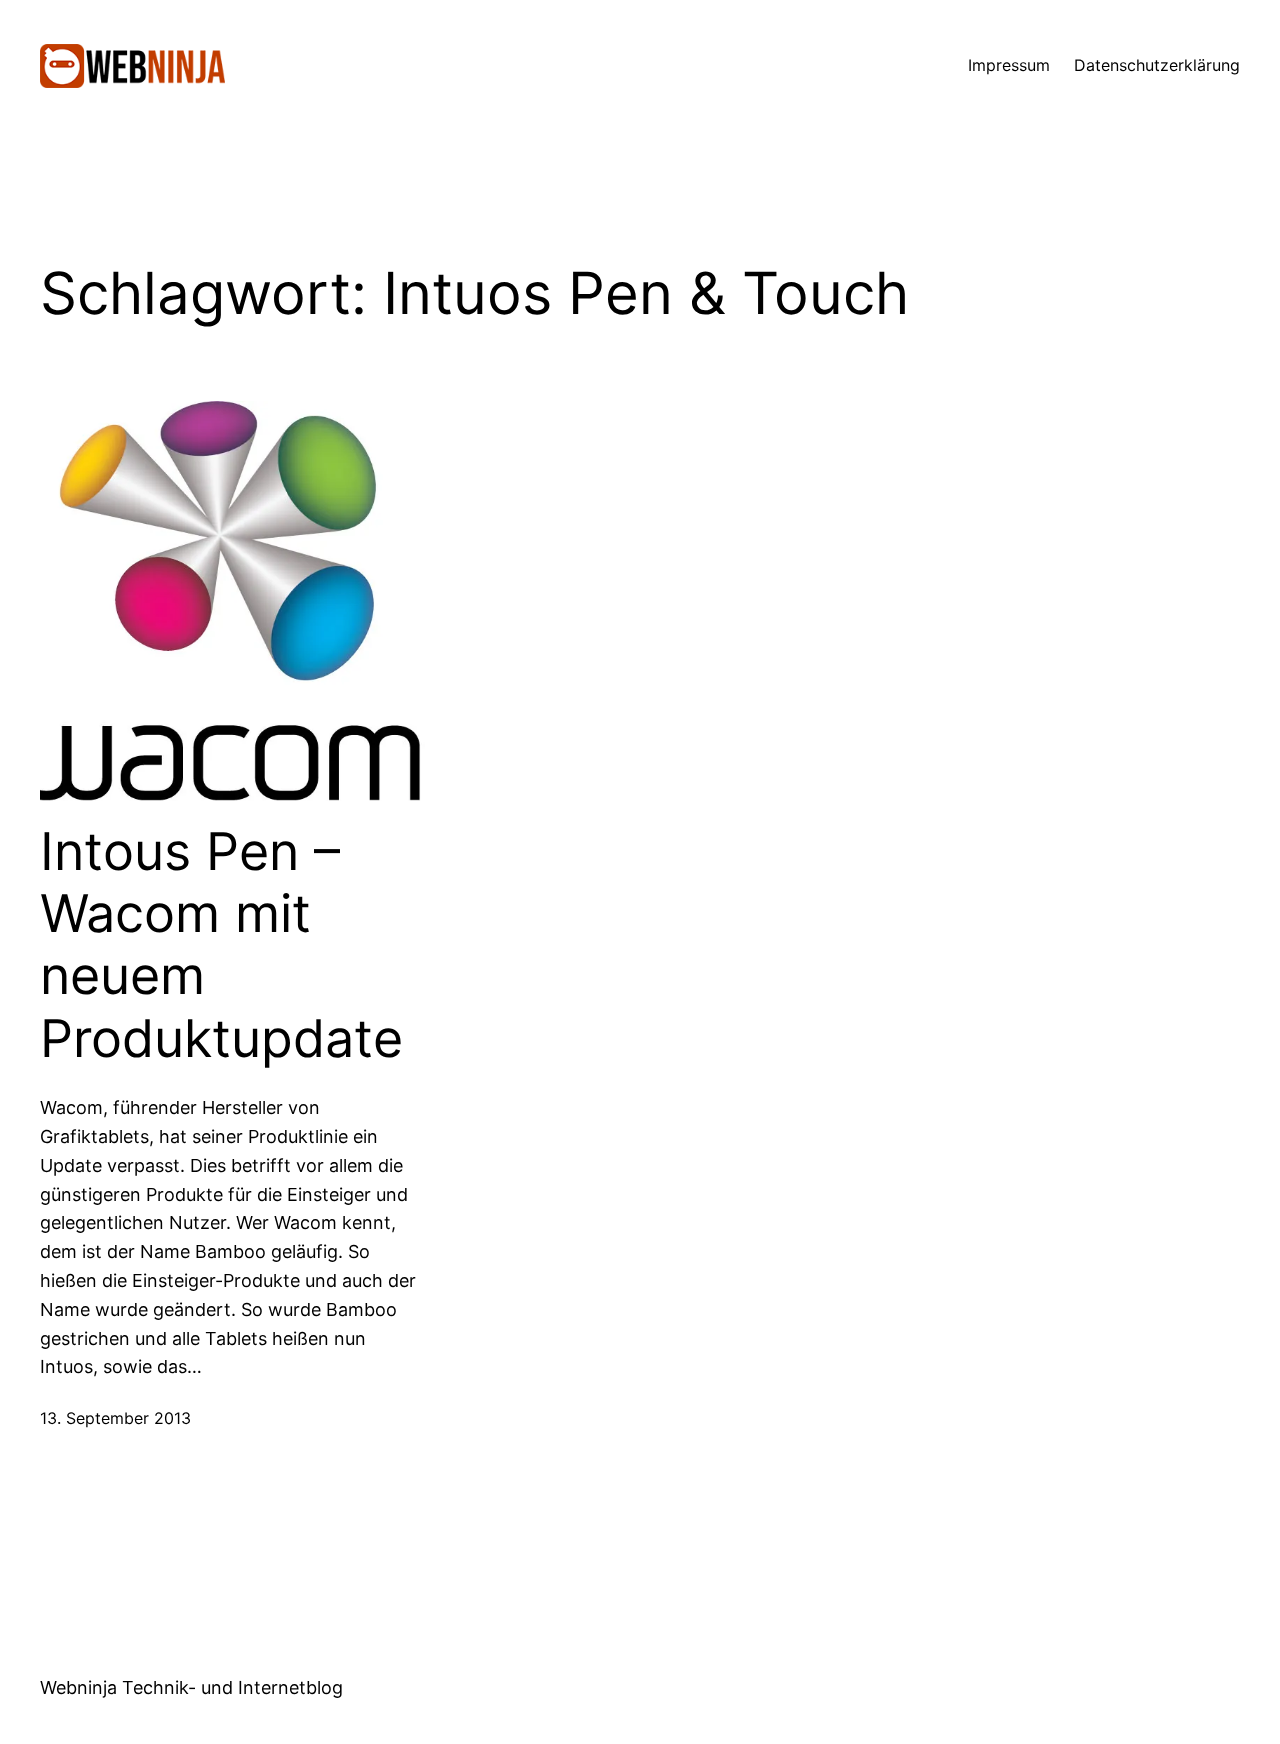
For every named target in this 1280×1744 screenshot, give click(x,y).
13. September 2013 (115, 1418)
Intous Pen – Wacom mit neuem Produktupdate (221, 945)
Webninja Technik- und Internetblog (191, 1687)
